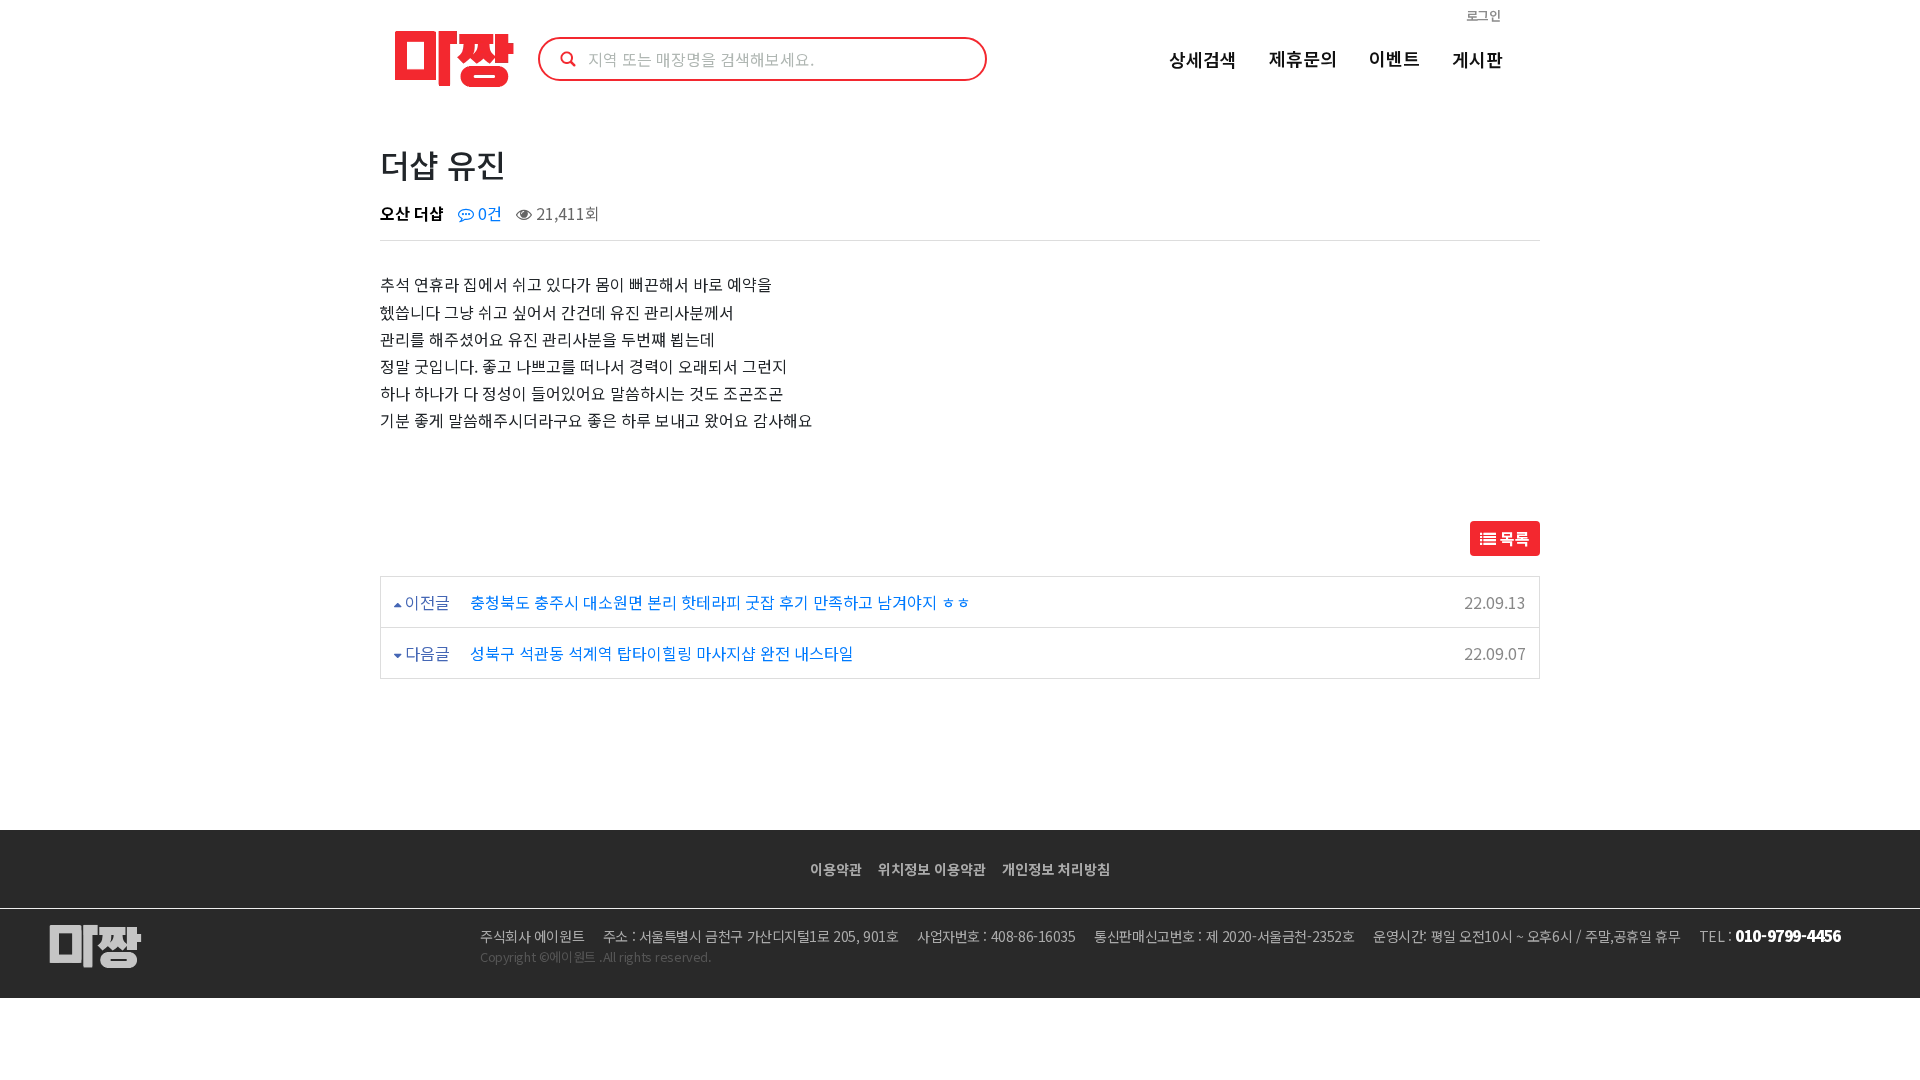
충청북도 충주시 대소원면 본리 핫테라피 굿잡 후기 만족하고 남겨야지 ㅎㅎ (720, 602)
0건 (488, 213)
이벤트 (1394, 58)
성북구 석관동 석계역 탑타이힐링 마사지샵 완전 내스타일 (662, 653)
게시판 (1477, 59)
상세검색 (1203, 59)
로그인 (1483, 15)
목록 (1513, 538)
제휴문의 (1303, 58)
